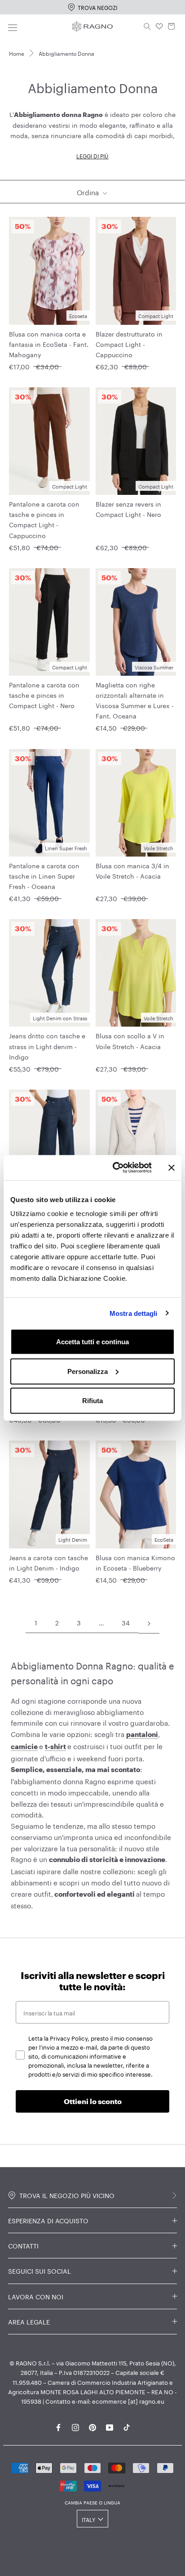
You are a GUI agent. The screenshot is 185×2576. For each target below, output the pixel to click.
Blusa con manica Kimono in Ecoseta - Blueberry (135, 1562)
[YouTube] (110, 2426)
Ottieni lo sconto (93, 2101)
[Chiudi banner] (172, 1167)
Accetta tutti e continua (92, 1342)
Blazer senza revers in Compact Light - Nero (128, 509)
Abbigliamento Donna (66, 53)
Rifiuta (92, 1401)
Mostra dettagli (134, 1313)
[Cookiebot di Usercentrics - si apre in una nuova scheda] (115, 1168)
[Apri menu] (13, 26)
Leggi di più (92, 155)
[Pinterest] (92, 2426)
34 (126, 1622)
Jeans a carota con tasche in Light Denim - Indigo (48, 1562)
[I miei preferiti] (159, 27)
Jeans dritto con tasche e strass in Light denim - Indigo (47, 1046)
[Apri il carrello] (172, 27)
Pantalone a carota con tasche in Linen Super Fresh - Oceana (44, 875)
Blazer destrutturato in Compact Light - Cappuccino (129, 344)
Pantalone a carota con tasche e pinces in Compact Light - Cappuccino (44, 519)
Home (17, 53)
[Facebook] (58, 2426)
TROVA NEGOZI (97, 7)
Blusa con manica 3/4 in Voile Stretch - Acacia (132, 870)
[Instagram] (75, 2426)
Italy (88, 2519)
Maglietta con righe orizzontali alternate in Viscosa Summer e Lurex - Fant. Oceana (135, 700)
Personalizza (88, 1371)
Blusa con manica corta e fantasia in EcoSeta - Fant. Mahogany (49, 344)
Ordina (89, 192)
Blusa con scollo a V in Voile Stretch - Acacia (130, 1040)
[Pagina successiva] (149, 1623)
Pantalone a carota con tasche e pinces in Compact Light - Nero (44, 695)
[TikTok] (127, 2426)
